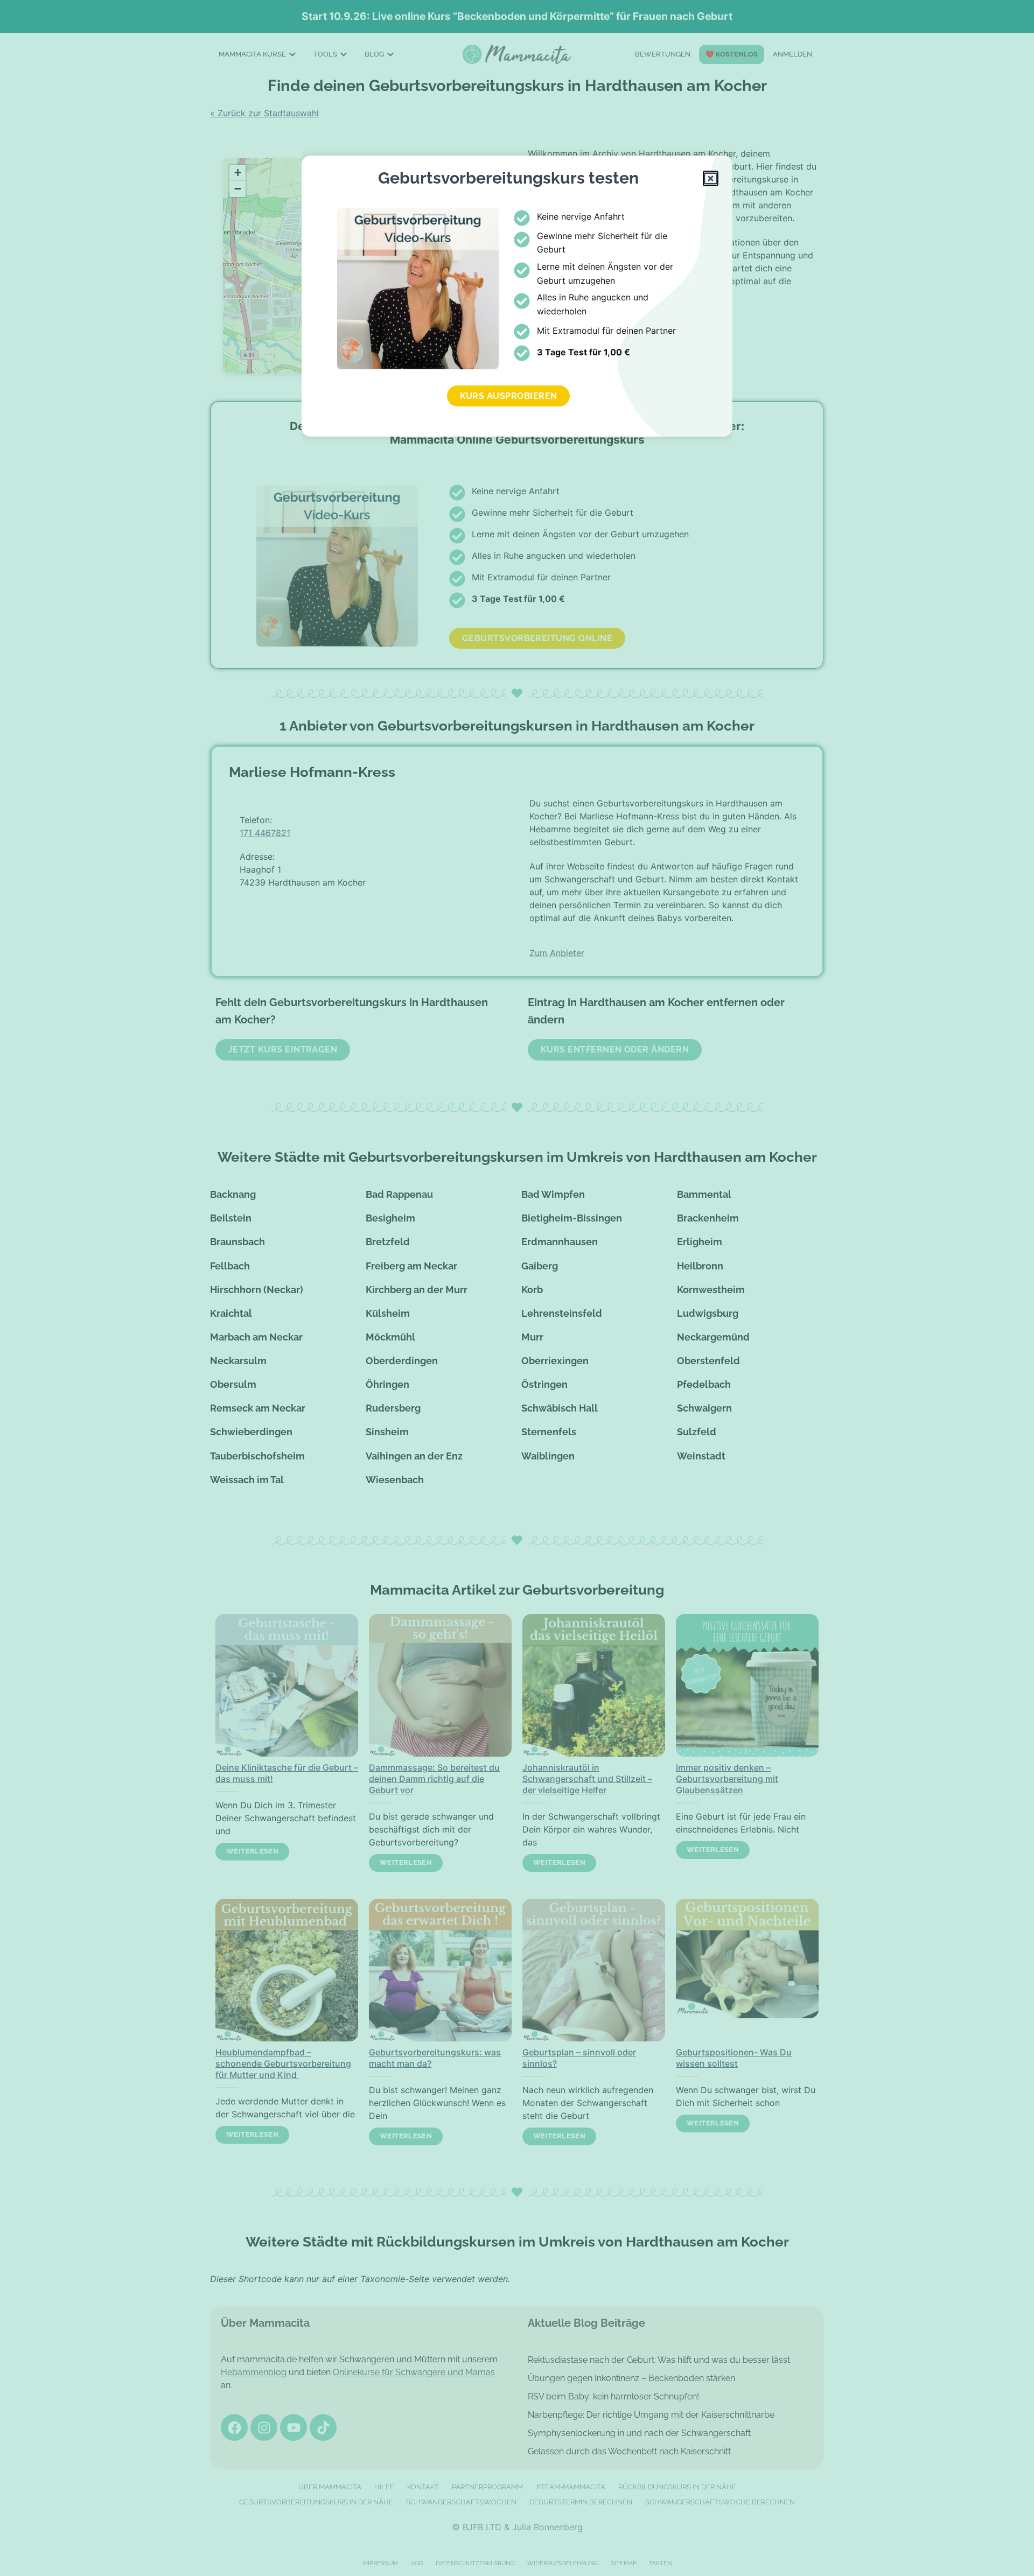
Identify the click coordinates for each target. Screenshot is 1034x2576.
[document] (517, 1288)
